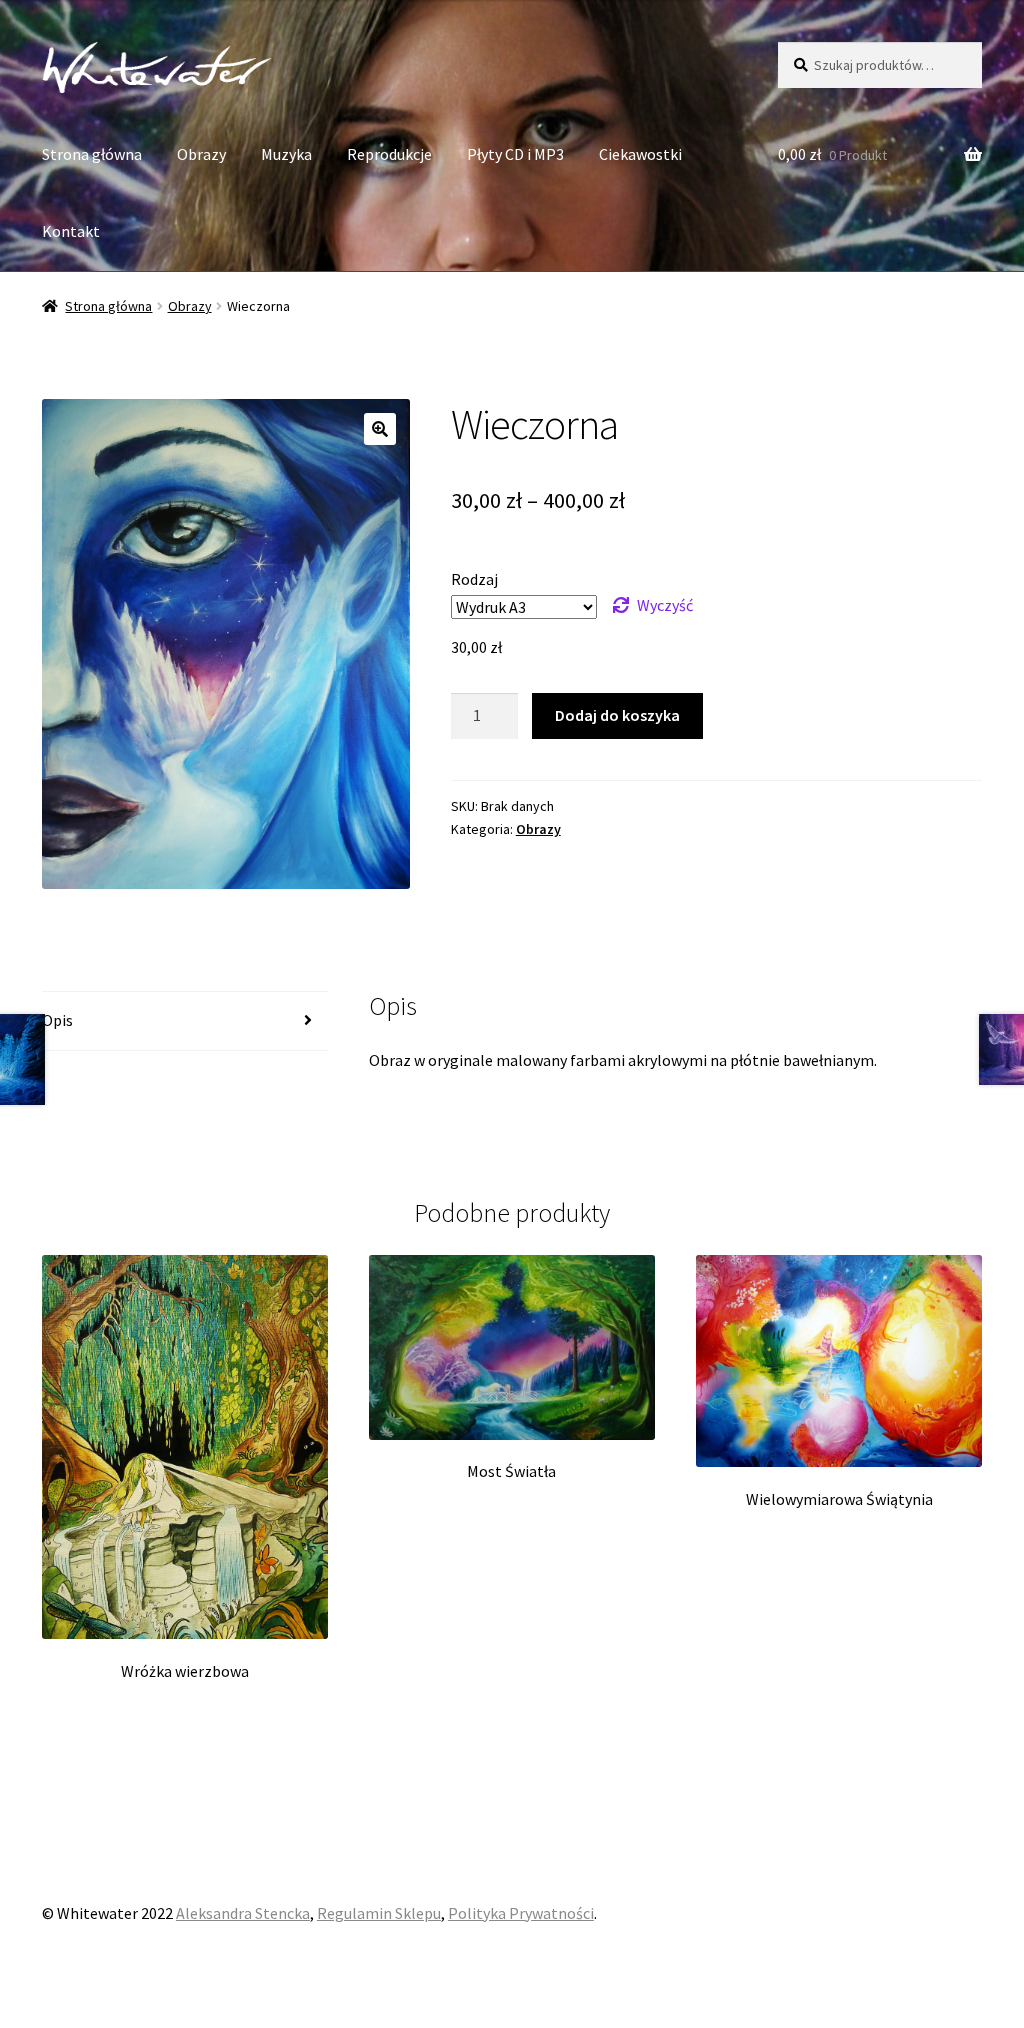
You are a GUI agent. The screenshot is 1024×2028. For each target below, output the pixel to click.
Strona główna (92, 154)
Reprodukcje (389, 154)
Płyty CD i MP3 (515, 154)
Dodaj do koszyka (617, 715)
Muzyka (286, 154)
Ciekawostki (640, 154)
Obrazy (201, 154)
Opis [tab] (57, 1020)
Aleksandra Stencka (243, 1913)
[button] (380, 429)
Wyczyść (665, 605)
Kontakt (71, 231)
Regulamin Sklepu (379, 1913)
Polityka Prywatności (521, 1913)
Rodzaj (474, 579)
